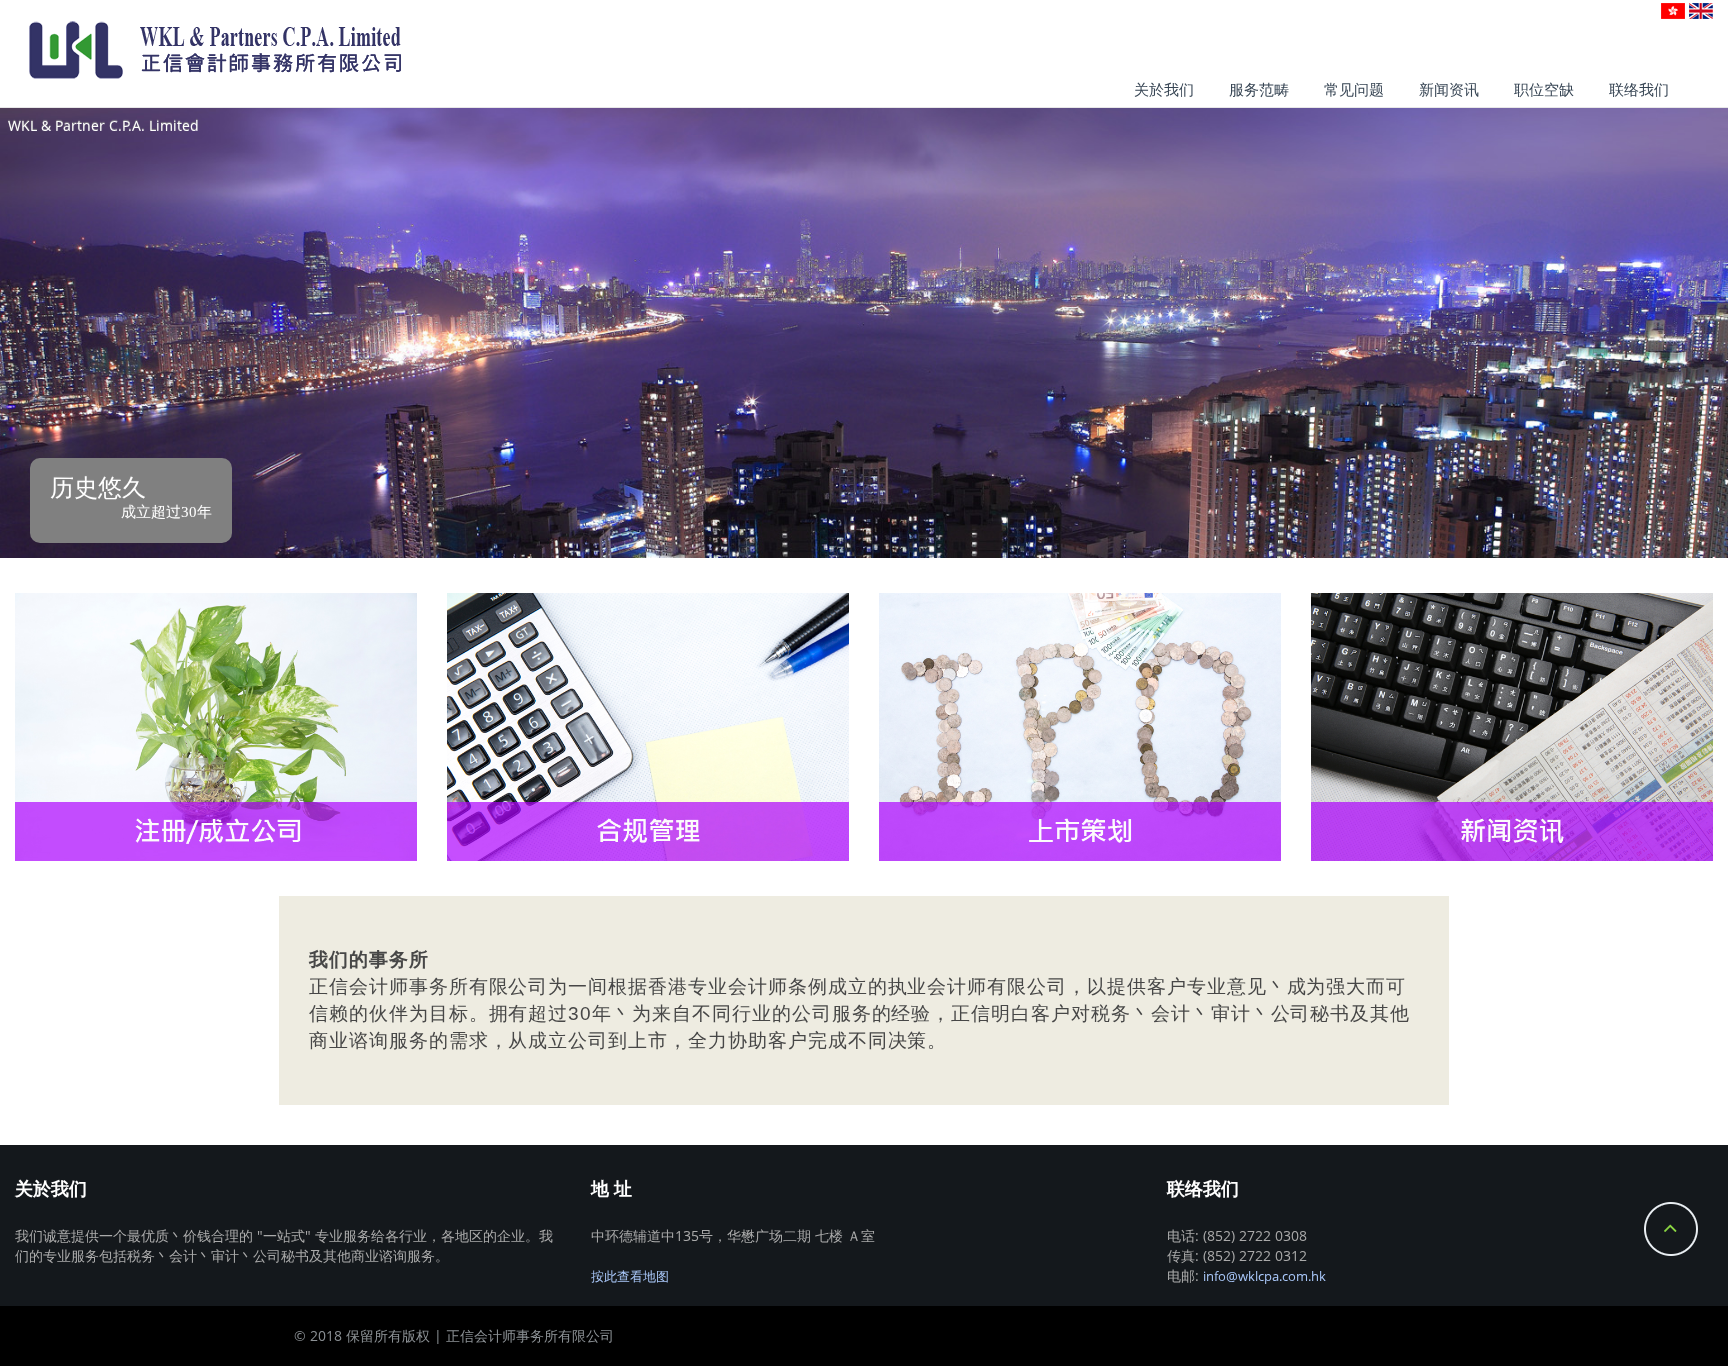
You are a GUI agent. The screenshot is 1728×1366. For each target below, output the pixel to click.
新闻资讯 (1449, 89)
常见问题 (1354, 89)
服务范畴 (1259, 89)
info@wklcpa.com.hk (1264, 1276)
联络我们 (1639, 89)
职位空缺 (1544, 89)
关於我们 (1164, 89)
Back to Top (1671, 1229)
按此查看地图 (630, 1276)
